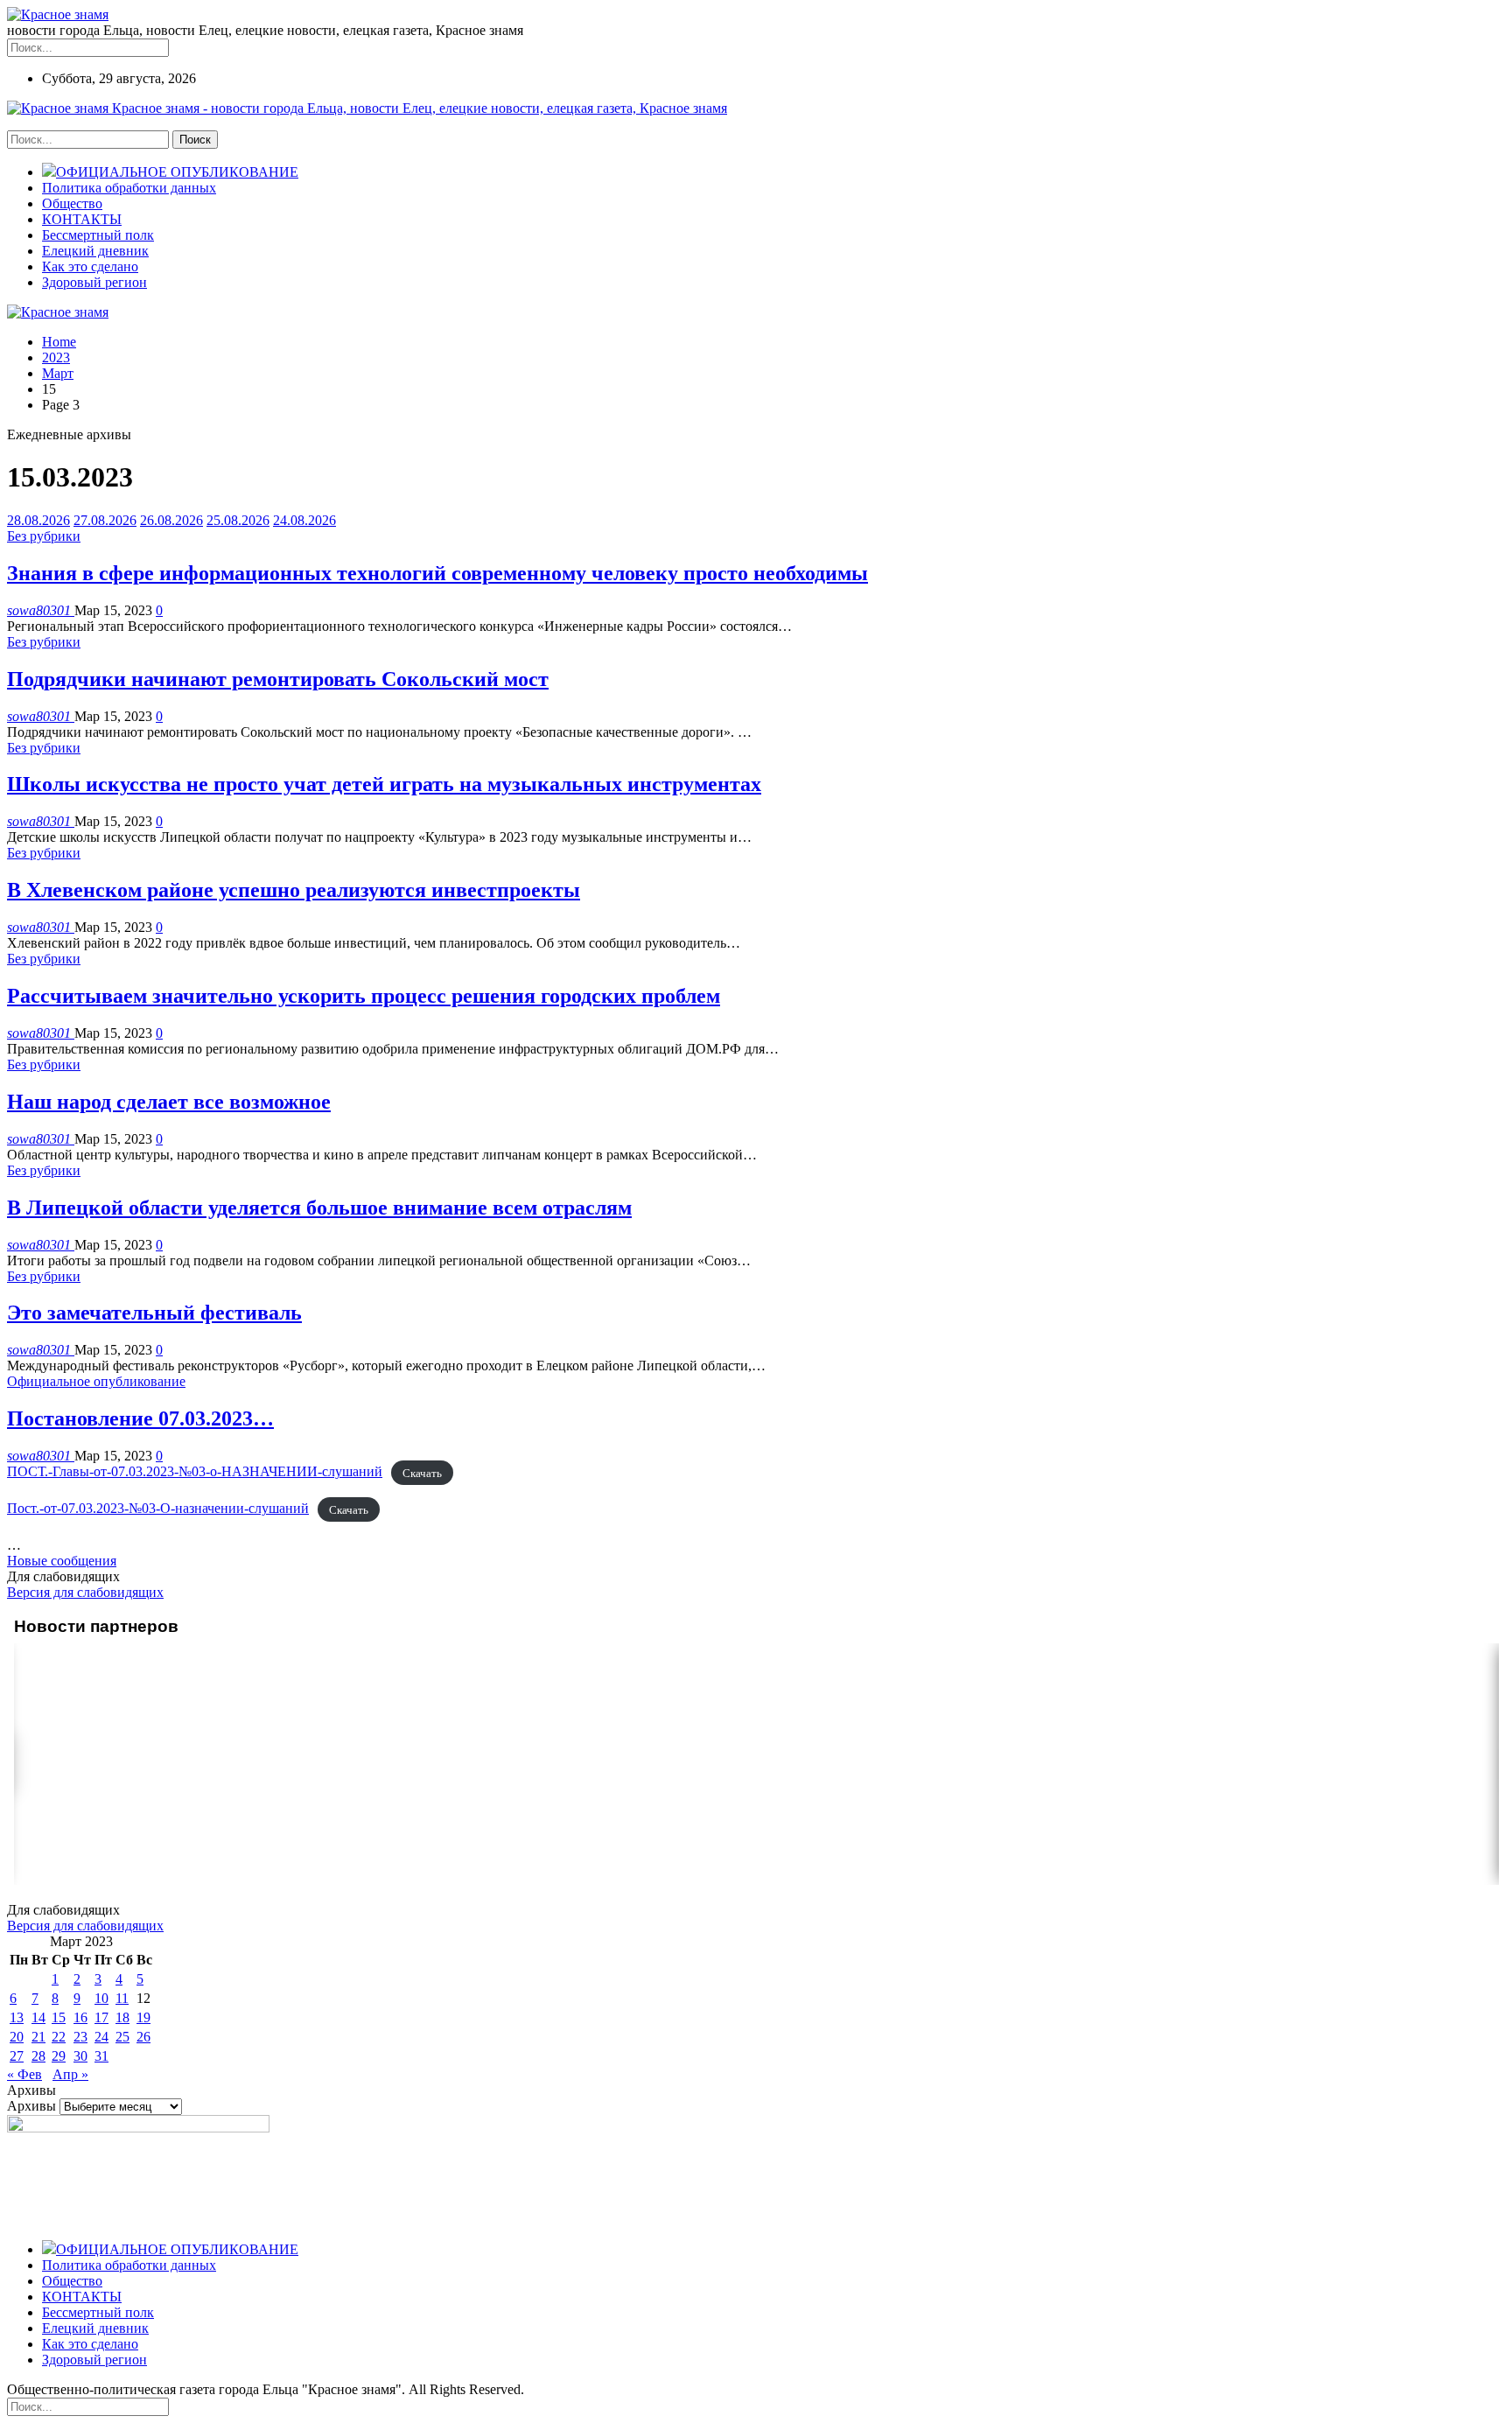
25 (122, 2037)
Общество (72, 203)
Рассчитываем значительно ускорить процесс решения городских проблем (364, 996)
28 (38, 2056)
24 (101, 2037)
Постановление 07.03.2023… (140, 1418)
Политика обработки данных (129, 188)
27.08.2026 (105, 520)
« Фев (24, 2074)
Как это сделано (90, 266)
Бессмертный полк (98, 235)
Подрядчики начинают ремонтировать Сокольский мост (278, 679)
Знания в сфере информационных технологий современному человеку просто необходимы (437, 573)
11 (122, 1998)
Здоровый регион (94, 282)
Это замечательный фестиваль (154, 1313)
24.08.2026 (304, 520)
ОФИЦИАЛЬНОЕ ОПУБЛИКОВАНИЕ (177, 172)
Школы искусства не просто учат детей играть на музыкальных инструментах (384, 784)
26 (143, 2037)
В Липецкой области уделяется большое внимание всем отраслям (319, 1208)
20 (17, 2037)
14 (38, 2017)
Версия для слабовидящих (85, 1592)
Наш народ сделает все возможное (169, 1102)
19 (143, 2017)
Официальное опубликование (96, 1381)
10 (101, 1998)
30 (80, 2056)
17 (101, 2017)
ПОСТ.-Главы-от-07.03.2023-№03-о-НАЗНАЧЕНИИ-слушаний (195, 1471)
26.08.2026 (171, 520)
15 (59, 2017)
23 (80, 2037)
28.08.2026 (38, 520)
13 (17, 2017)
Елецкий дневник (95, 251)
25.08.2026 (238, 520)
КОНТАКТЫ (82, 219)
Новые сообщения (62, 1561)
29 (59, 2056)
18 (122, 2017)
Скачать (422, 1472)
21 (38, 2037)
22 (59, 2037)
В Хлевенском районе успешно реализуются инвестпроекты (294, 890)
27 (17, 2056)
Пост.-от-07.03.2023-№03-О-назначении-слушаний (158, 1508)
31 (101, 2056)
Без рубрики (44, 536)
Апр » (70, 2074)
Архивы (31, 2106)
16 (80, 2017)
